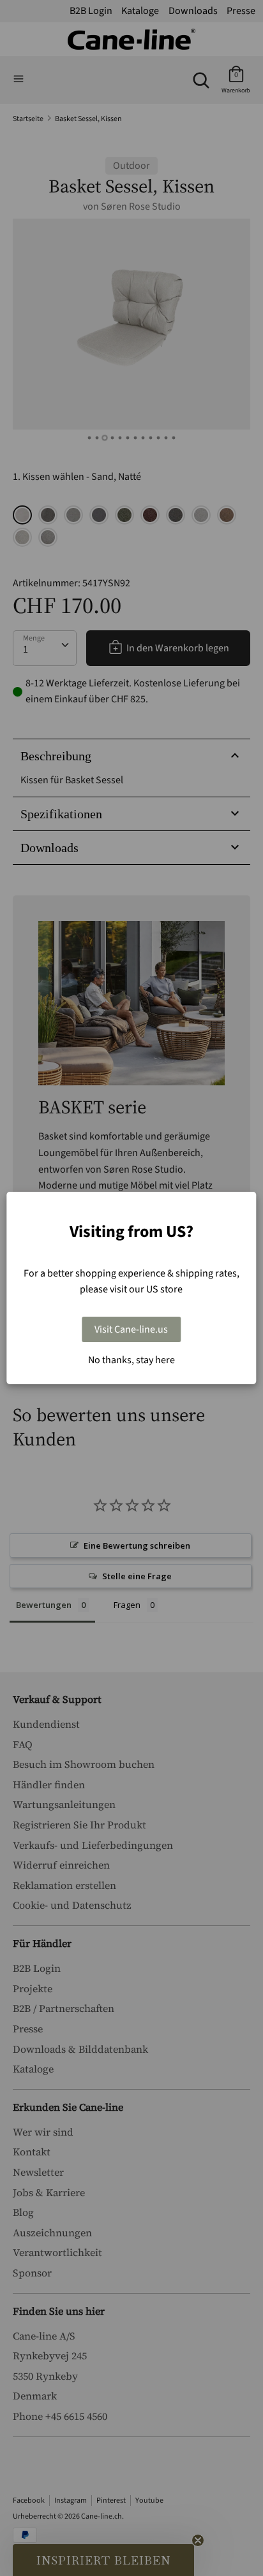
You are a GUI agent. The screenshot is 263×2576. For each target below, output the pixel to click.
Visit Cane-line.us (131, 1329)
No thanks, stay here (131, 1360)
